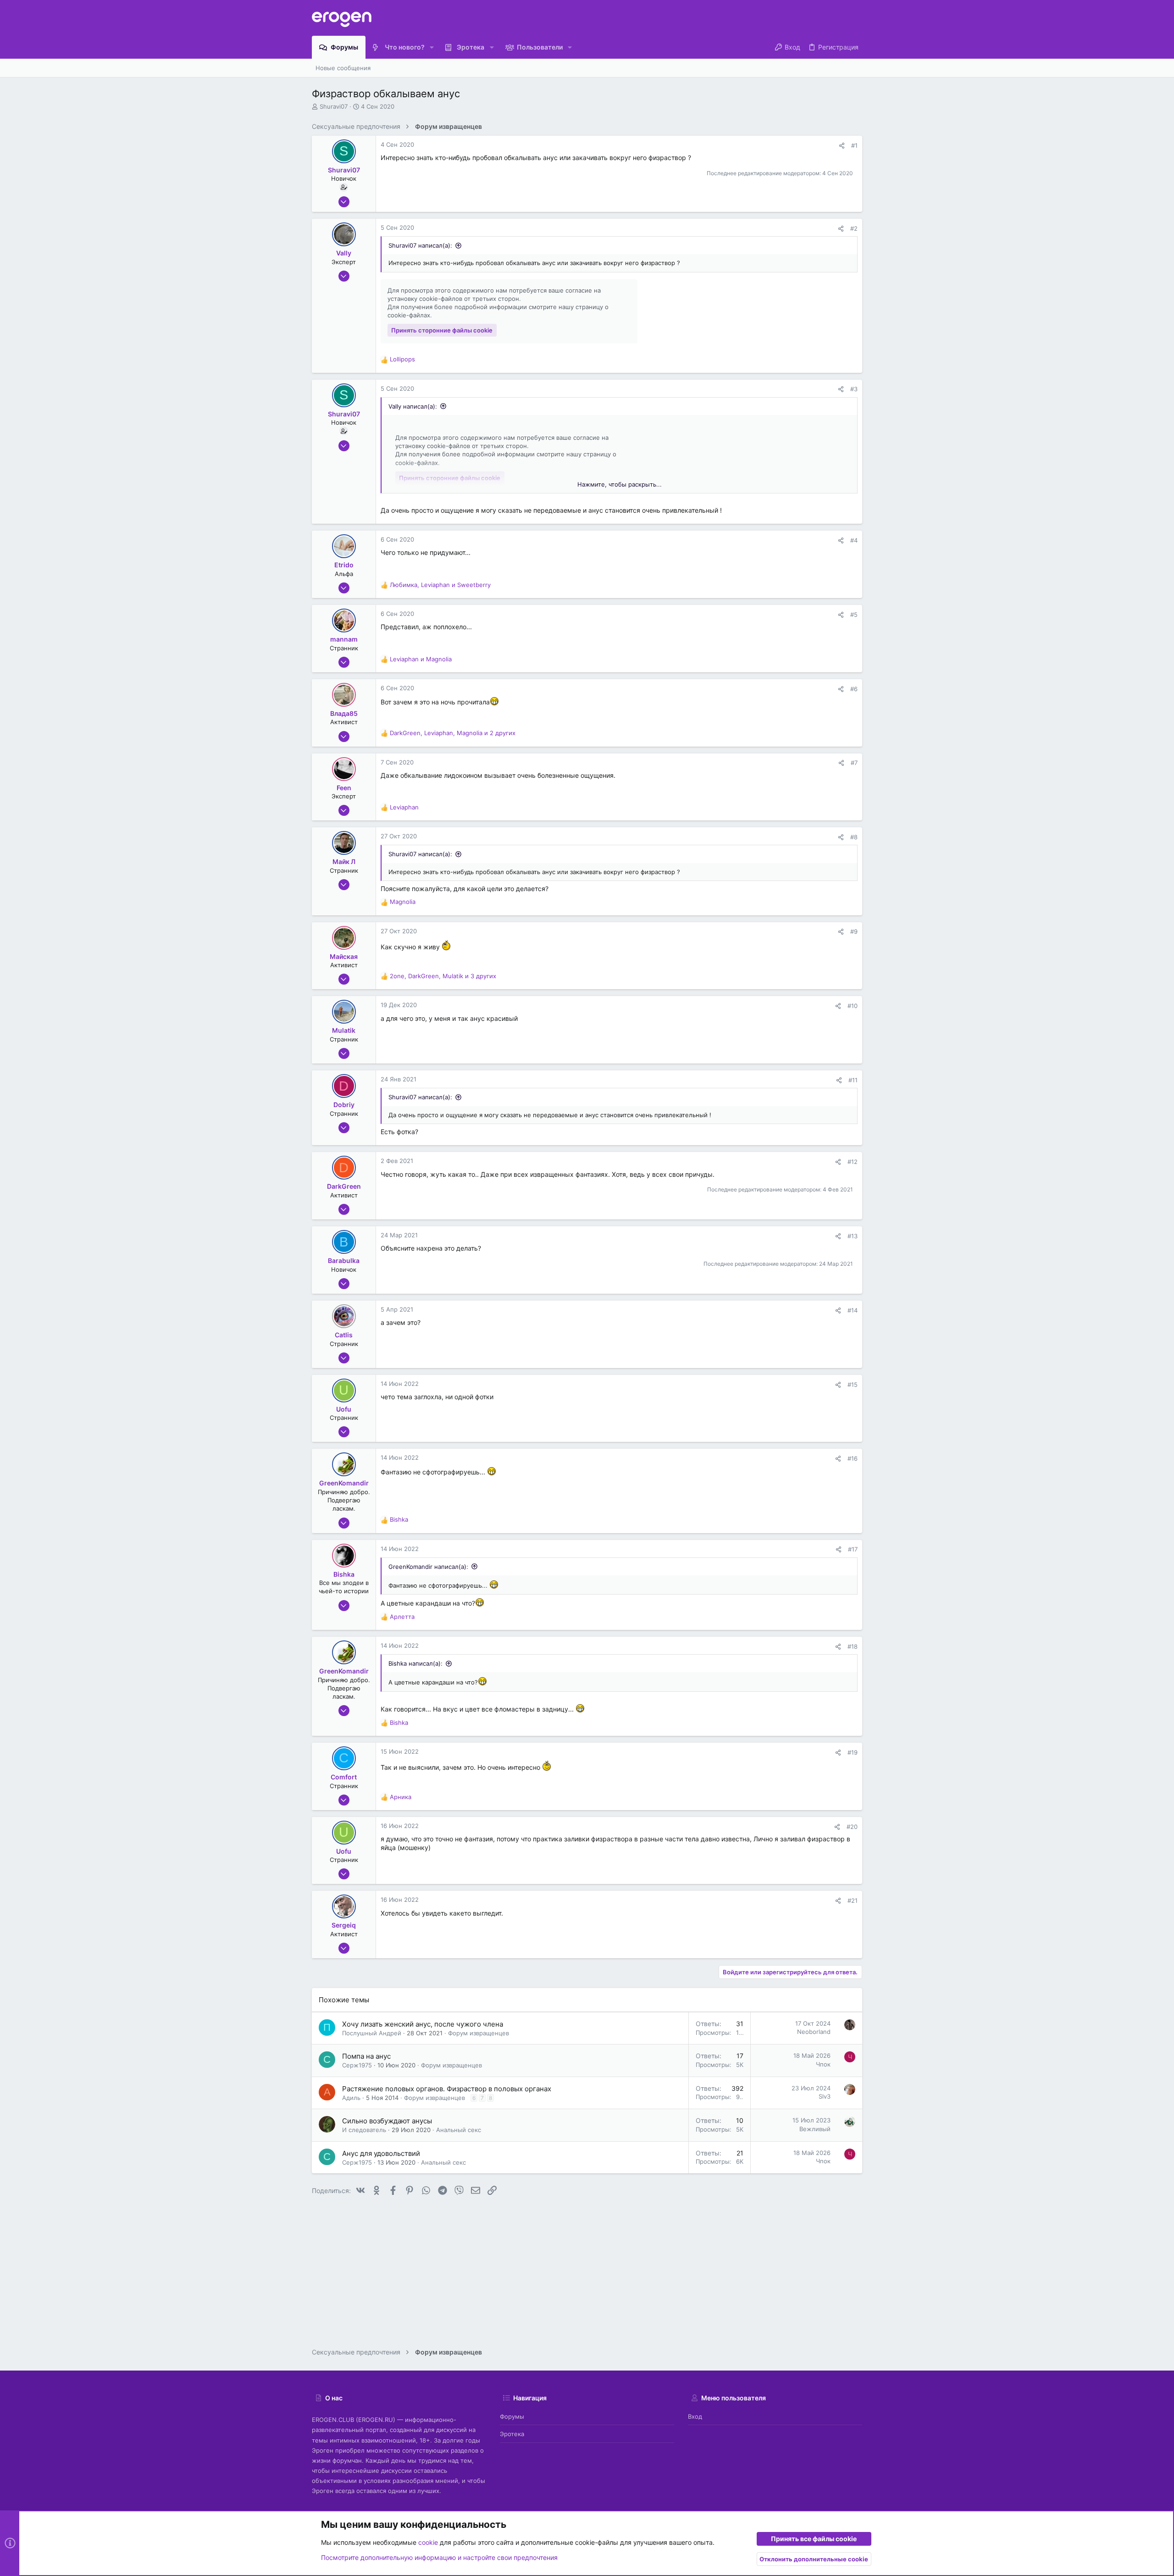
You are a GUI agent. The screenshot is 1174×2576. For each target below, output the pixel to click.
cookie (428, 2542)
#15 (853, 1385)
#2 (854, 228)
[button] (432, 47)
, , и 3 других (443, 976)
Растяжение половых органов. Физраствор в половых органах (447, 2089)
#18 (853, 1646)
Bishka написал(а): (415, 1663)
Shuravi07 (334, 106)
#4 (854, 540)
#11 (853, 1080)
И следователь (364, 2130)
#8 (854, 837)
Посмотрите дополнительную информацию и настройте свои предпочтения (439, 2557)
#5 (854, 615)
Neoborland (814, 2032)
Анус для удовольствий (381, 2153)
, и (440, 585)
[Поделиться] (842, 146)
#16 (853, 1458)
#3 (854, 389)
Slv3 (825, 2096)
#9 (854, 931)
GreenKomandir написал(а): (428, 1567)
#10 (853, 1006)
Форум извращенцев (479, 2033)
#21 (853, 1900)
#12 (853, 1162)
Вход (695, 2416)
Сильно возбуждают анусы (387, 2121)
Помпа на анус (366, 2056)
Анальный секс (459, 2130)
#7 (854, 763)
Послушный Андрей (372, 2033)
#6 (854, 689)
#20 (852, 1827)
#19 (853, 1752)
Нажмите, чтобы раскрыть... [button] (620, 484)
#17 (853, 1549)
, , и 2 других (453, 733)
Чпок (823, 2064)
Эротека (512, 2434)
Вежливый (815, 2129)
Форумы (512, 2416)
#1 (854, 145)
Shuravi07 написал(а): (420, 245)
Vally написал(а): (413, 406)
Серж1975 (357, 2065)
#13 (853, 1236)
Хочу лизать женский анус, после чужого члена (423, 2024)
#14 (853, 1310)
